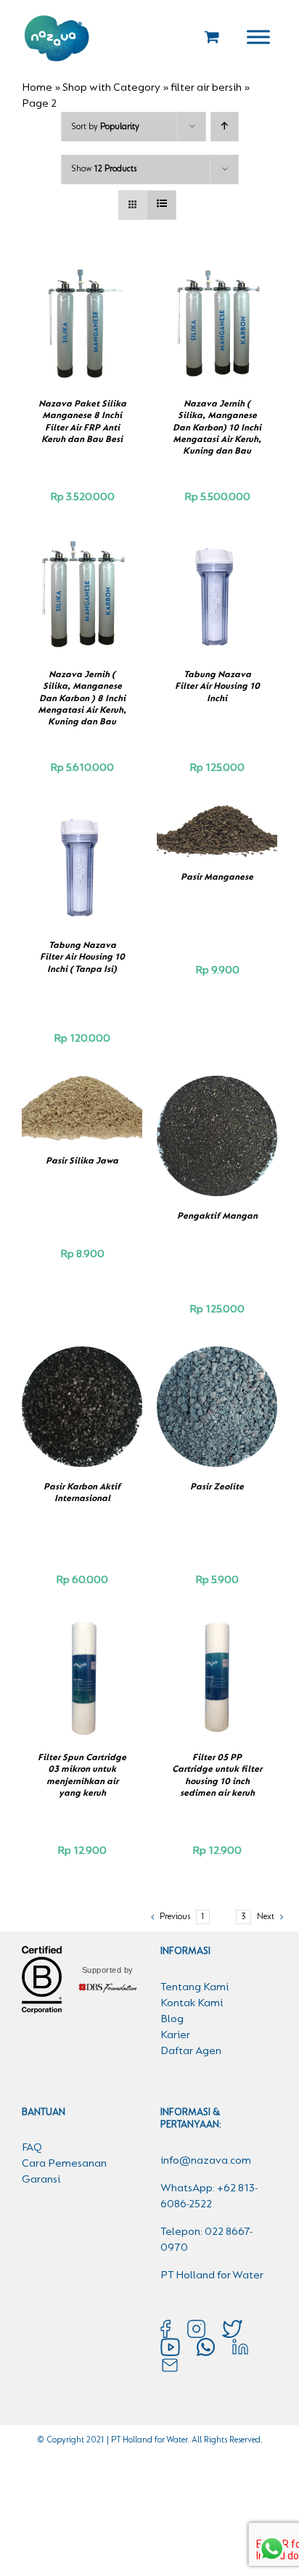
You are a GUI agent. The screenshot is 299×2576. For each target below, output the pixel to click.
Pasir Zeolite (217, 1487)
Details (89, 333)
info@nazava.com (206, 2161)
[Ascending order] (225, 127)
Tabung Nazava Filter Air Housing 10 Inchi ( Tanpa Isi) (82, 957)
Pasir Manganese (217, 877)
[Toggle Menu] (258, 37)
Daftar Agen (191, 2051)
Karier (175, 2035)
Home (37, 88)
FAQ (32, 2148)
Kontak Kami (192, 2003)
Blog (172, 2019)
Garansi (41, 2180)
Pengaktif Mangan (217, 1216)
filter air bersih (206, 88)
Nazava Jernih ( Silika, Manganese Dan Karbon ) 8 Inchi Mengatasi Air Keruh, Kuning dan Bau (82, 698)
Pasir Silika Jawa (82, 1161)
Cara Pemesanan (64, 2164)
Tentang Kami (194, 1987)
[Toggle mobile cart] (212, 37)
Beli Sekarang (78, 318)
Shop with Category (111, 88)
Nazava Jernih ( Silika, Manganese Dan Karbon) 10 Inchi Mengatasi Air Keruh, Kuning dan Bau (217, 428)
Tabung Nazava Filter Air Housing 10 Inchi (217, 687)
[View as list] (161, 205)
